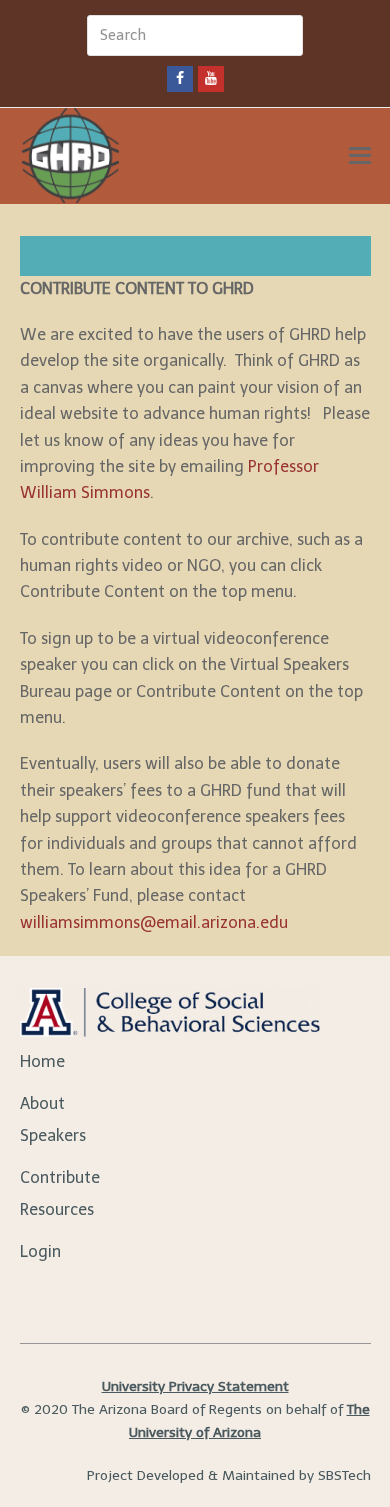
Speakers (53, 1135)
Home (42, 1061)
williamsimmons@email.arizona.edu (154, 922)
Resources (57, 1209)
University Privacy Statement (195, 1386)
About (42, 1103)
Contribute (60, 1177)
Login (40, 1251)
